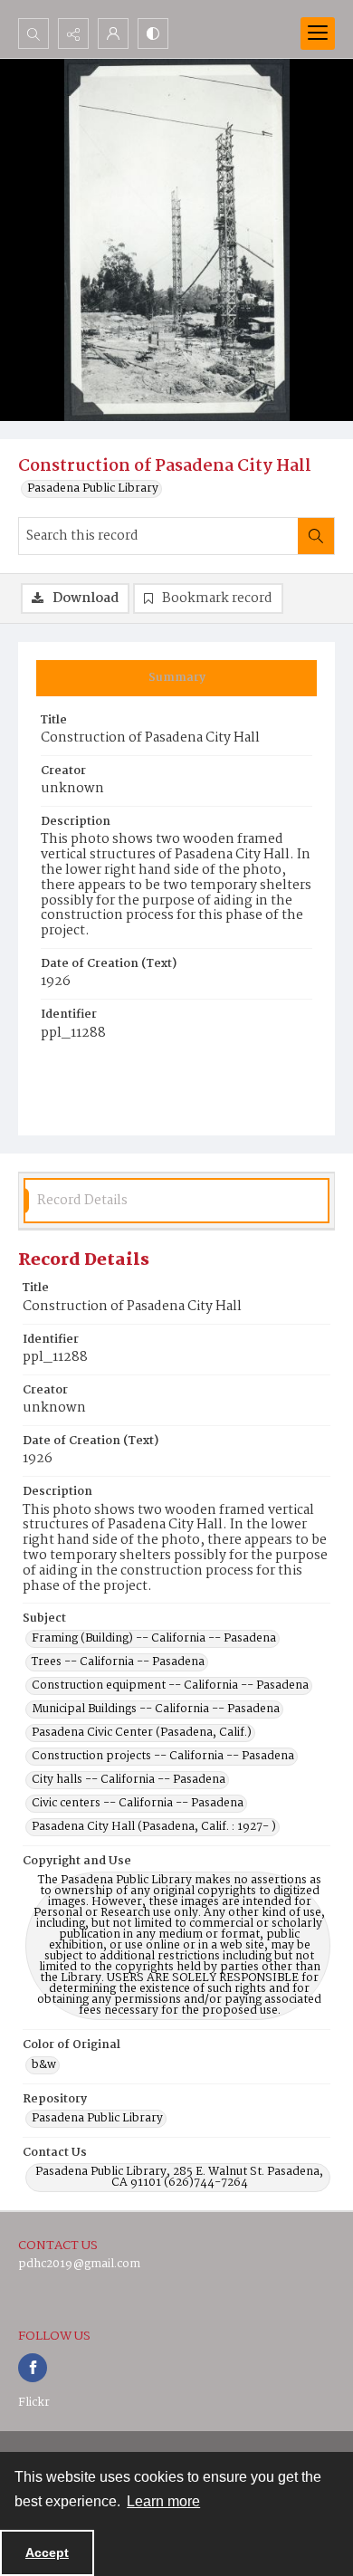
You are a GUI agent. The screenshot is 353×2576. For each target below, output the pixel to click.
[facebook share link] (33, 2368)
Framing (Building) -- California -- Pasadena (154, 1639)
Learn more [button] (163, 2501)
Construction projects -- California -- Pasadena (163, 1757)
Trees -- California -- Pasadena (118, 1662)
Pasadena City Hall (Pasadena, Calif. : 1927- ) (154, 1827)
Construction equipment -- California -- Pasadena (170, 1686)
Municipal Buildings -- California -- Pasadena (156, 1709)
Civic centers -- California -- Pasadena (138, 1804)
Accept (47, 2552)
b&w (44, 2065)
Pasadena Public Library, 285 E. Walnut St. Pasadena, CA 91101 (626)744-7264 (179, 2178)
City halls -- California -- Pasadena (129, 1780)
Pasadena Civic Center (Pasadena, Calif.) (142, 1733)
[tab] (176, 678)
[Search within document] (316, 536)
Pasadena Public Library (93, 489)
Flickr (34, 2403)
